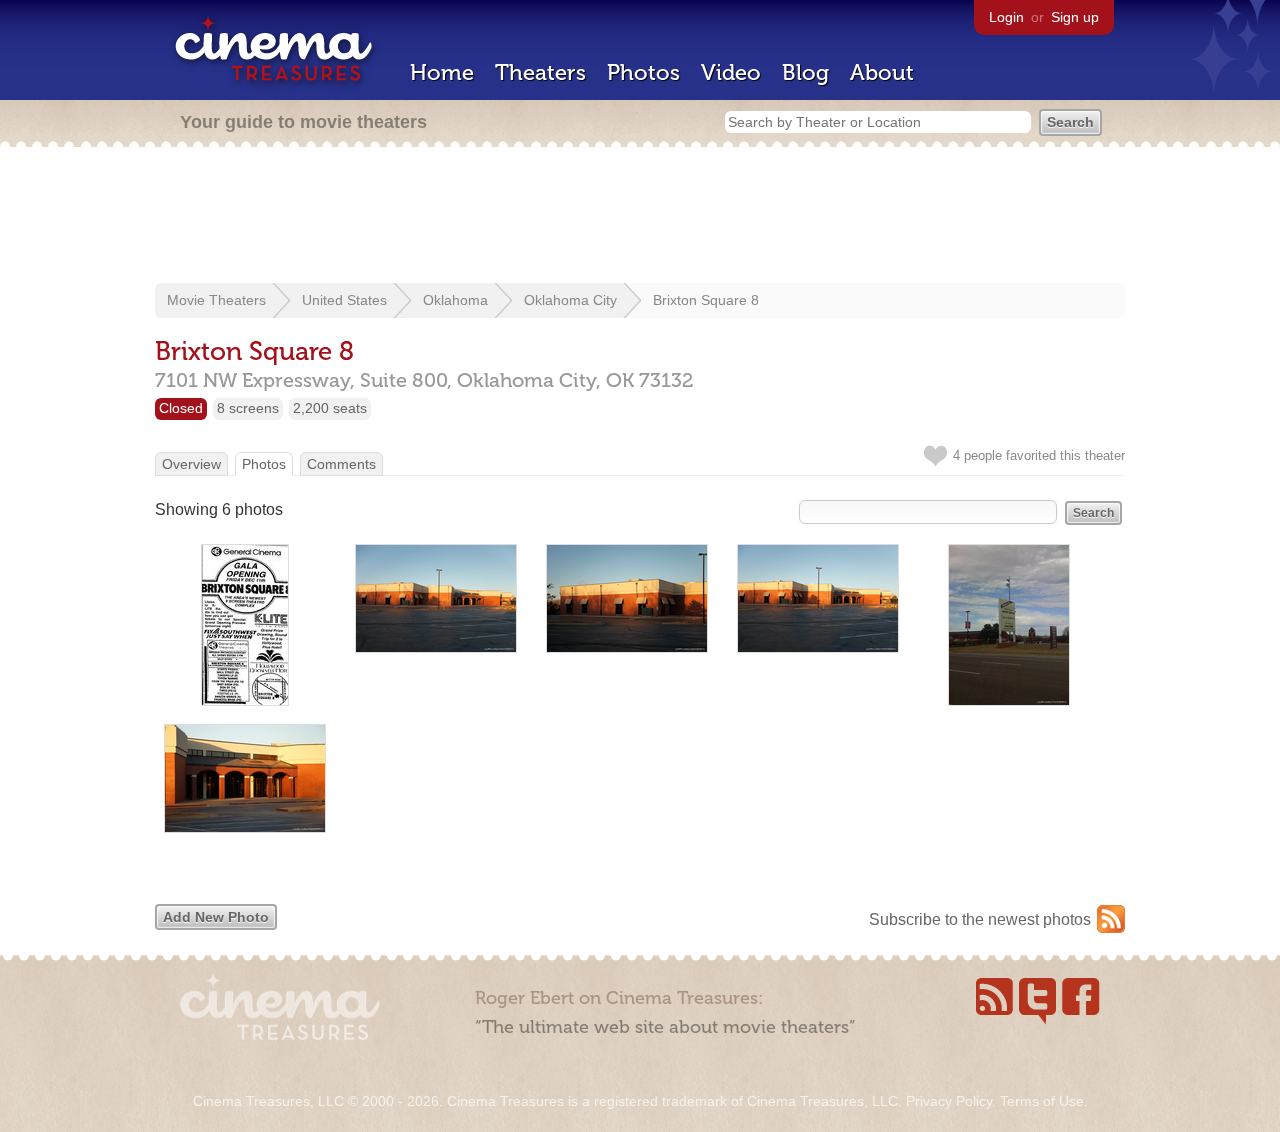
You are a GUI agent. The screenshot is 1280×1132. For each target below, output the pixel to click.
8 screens (248, 408)
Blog (805, 72)
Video (731, 72)
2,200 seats (330, 408)
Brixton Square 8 (706, 300)
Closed (181, 408)
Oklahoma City (570, 300)
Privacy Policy (949, 1101)
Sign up (1075, 17)
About (882, 72)
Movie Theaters (216, 300)
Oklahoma (455, 300)
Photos (643, 72)
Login (1006, 17)
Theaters (540, 72)
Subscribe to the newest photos (980, 919)
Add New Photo (216, 917)
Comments (341, 464)
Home (442, 72)
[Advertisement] (640, 217)
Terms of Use (1042, 1101)
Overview (191, 464)
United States (344, 300)
